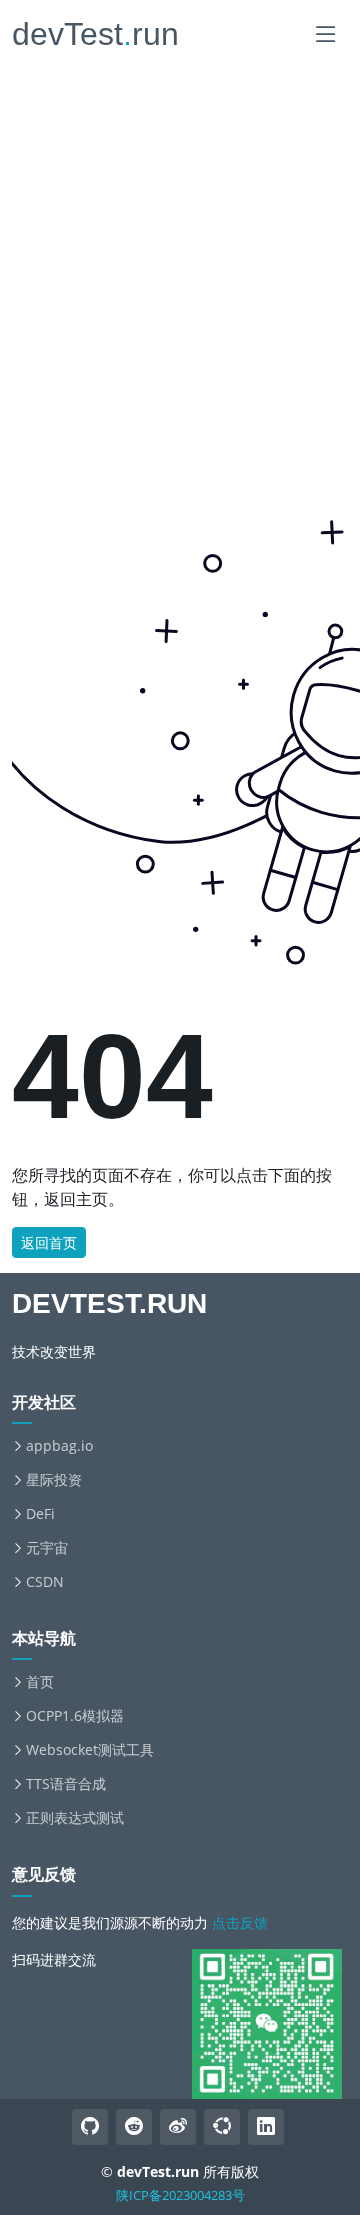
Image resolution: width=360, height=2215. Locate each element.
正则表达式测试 (75, 1818)
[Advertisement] (180, 195)
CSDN (45, 1582)
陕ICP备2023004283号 (180, 2195)
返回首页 (49, 1242)
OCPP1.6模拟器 (75, 1716)
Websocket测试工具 (90, 1750)
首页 (40, 1682)
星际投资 (54, 1480)
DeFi (40, 1514)
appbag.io (59, 1446)
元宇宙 (47, 1548)
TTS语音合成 (66, 1784)
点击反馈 (240, 1922)
